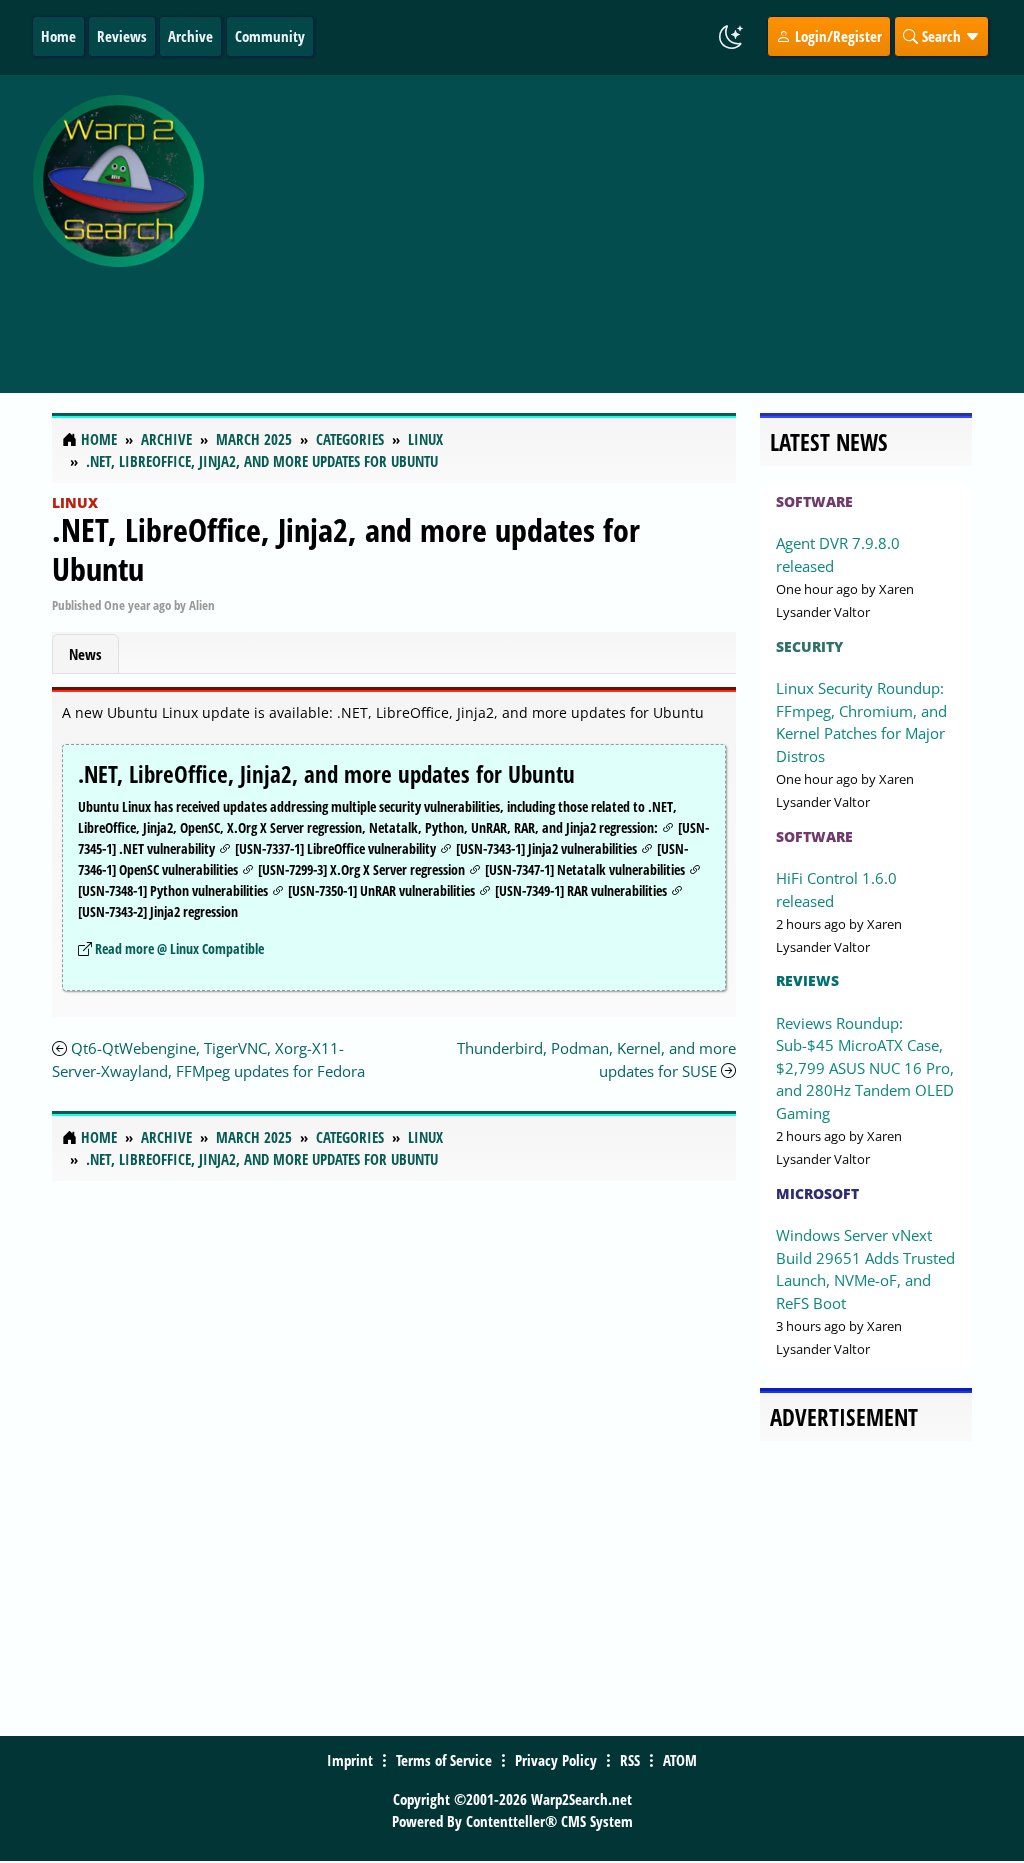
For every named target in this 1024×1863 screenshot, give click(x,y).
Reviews (122, 36)
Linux (75, 502)
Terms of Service (444, 1760)
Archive (190, 36)
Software (814, 501)
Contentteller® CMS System (549, 1821)
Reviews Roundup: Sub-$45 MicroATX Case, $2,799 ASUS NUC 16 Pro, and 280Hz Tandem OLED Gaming (865, 1068)
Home (58, 36)
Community (270, 36)
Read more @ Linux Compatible (179, 948)
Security (809, 646)
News (85, 654)
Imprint (350, 1760)
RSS (630, 1760)
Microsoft (817, 1193)
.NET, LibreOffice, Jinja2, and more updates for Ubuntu (346, 548)
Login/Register (836, 36)
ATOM (680, 1760)
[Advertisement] (618, 223)
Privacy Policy (556, 1760)
